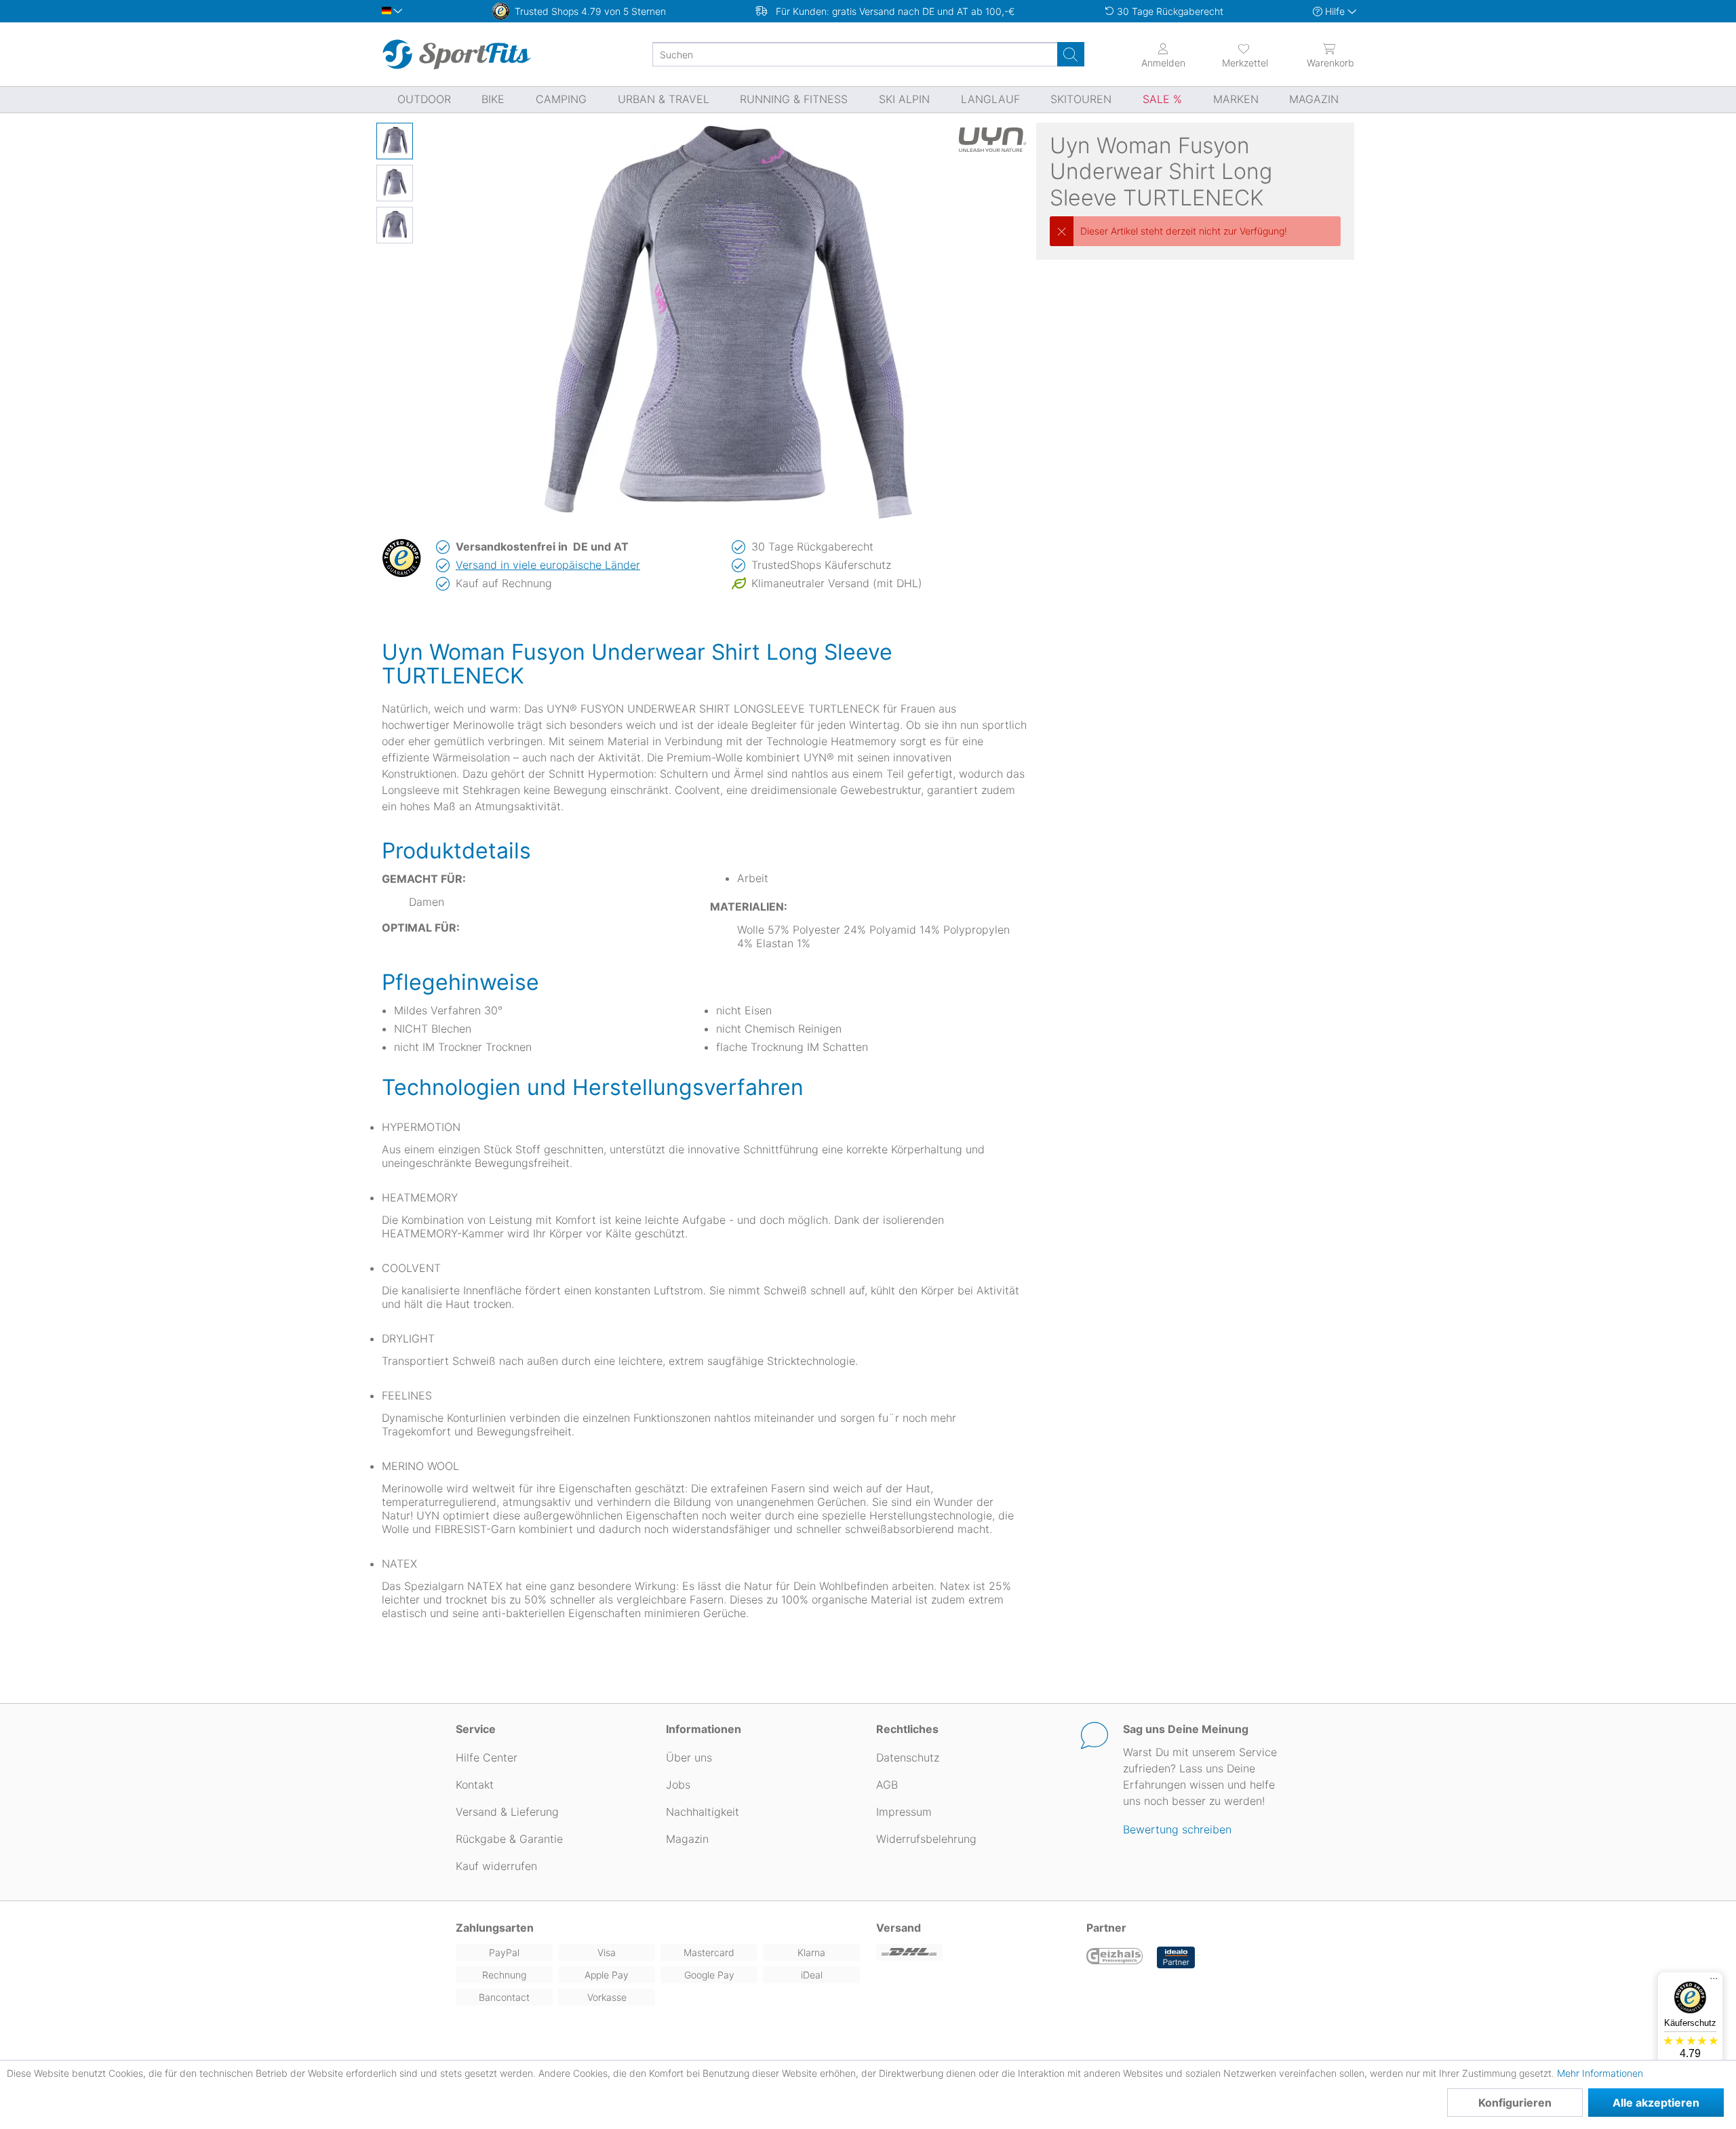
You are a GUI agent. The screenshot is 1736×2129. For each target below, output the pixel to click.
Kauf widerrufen (496, 1866)
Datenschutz (908, 1757)
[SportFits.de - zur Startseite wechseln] (456, 54)
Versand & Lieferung (507, 1812)
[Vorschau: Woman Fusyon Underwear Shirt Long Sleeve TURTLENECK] (395, 141)
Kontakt (475, 1785)
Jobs (678, 1785)
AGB (887, 1785)
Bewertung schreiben (1177, 1829)
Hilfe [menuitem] (1335, 11)
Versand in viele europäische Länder (548, 565)
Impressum (904, 1812)
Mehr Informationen (1600, 2073)
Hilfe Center (487, 1757)
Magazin (687, 1839)
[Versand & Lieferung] (973, 1952)
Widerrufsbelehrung (926, 1839)
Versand (899, 1928)
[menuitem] (1233, 54)
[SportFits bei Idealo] (1176, 1957)
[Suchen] (1071, 54)
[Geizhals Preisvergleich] (1115, 1957)
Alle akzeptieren (1656, 2103)
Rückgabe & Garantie (509, 1839)
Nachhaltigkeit (703, 1812)
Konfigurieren (1515, 2103)
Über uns (689, 1757)
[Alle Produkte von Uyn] (993, 140)
